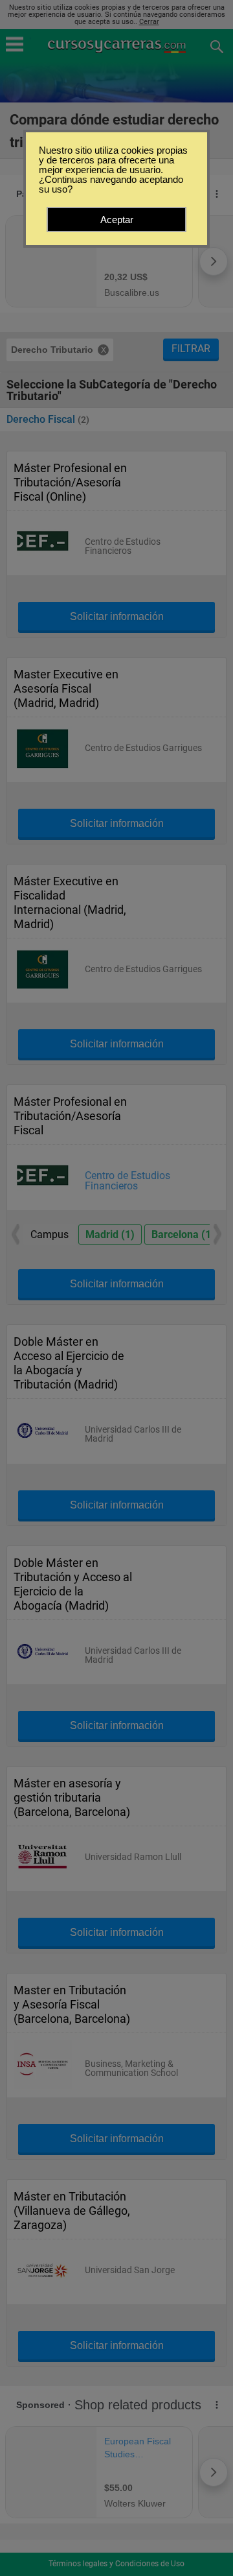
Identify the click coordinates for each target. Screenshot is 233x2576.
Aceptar (117, 220)
